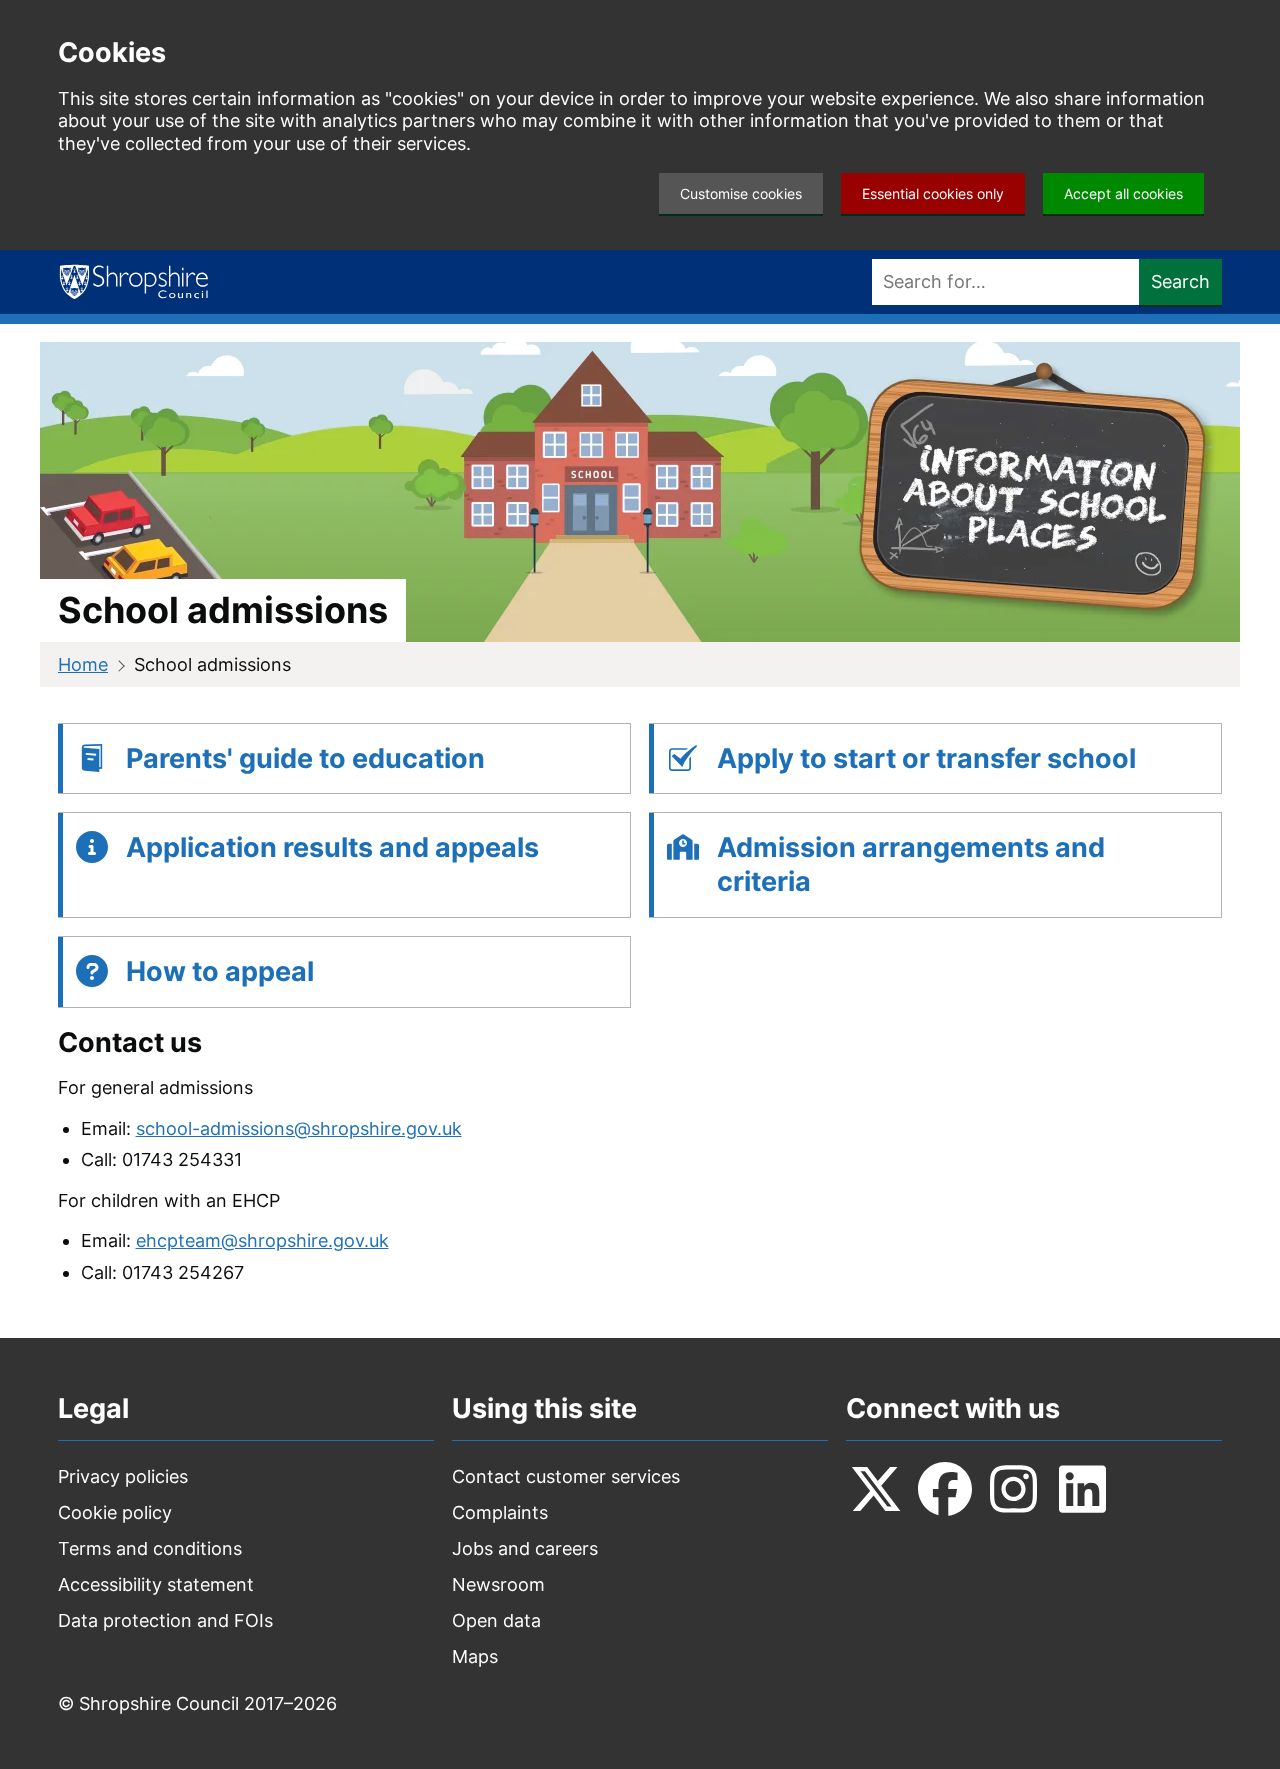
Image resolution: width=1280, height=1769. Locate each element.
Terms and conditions (150, 1548)
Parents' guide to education (305, 758)
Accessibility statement (156, 1584)
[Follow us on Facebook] (945, 1489)
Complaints (500, 1512)
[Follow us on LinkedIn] (1083, 1489)
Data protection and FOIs (165, 1620)
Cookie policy (115, 1512)
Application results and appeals (332, 847)
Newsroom (498, 1584)
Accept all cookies (1123, 193)
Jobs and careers (525, 1548)
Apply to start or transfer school (926, 758)
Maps (475, 1656)
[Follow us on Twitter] (876, 1489)
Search (1180, 281)
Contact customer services (566, 1476)
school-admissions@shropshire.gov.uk (299, 1128)
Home (83, 664)
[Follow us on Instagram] (1014, 1489)
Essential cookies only (933, 193)
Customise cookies (741, 193)
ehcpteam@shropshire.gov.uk (262, 1240)
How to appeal (220, 971)
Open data (496, 1620)
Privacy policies (123, 1476)
